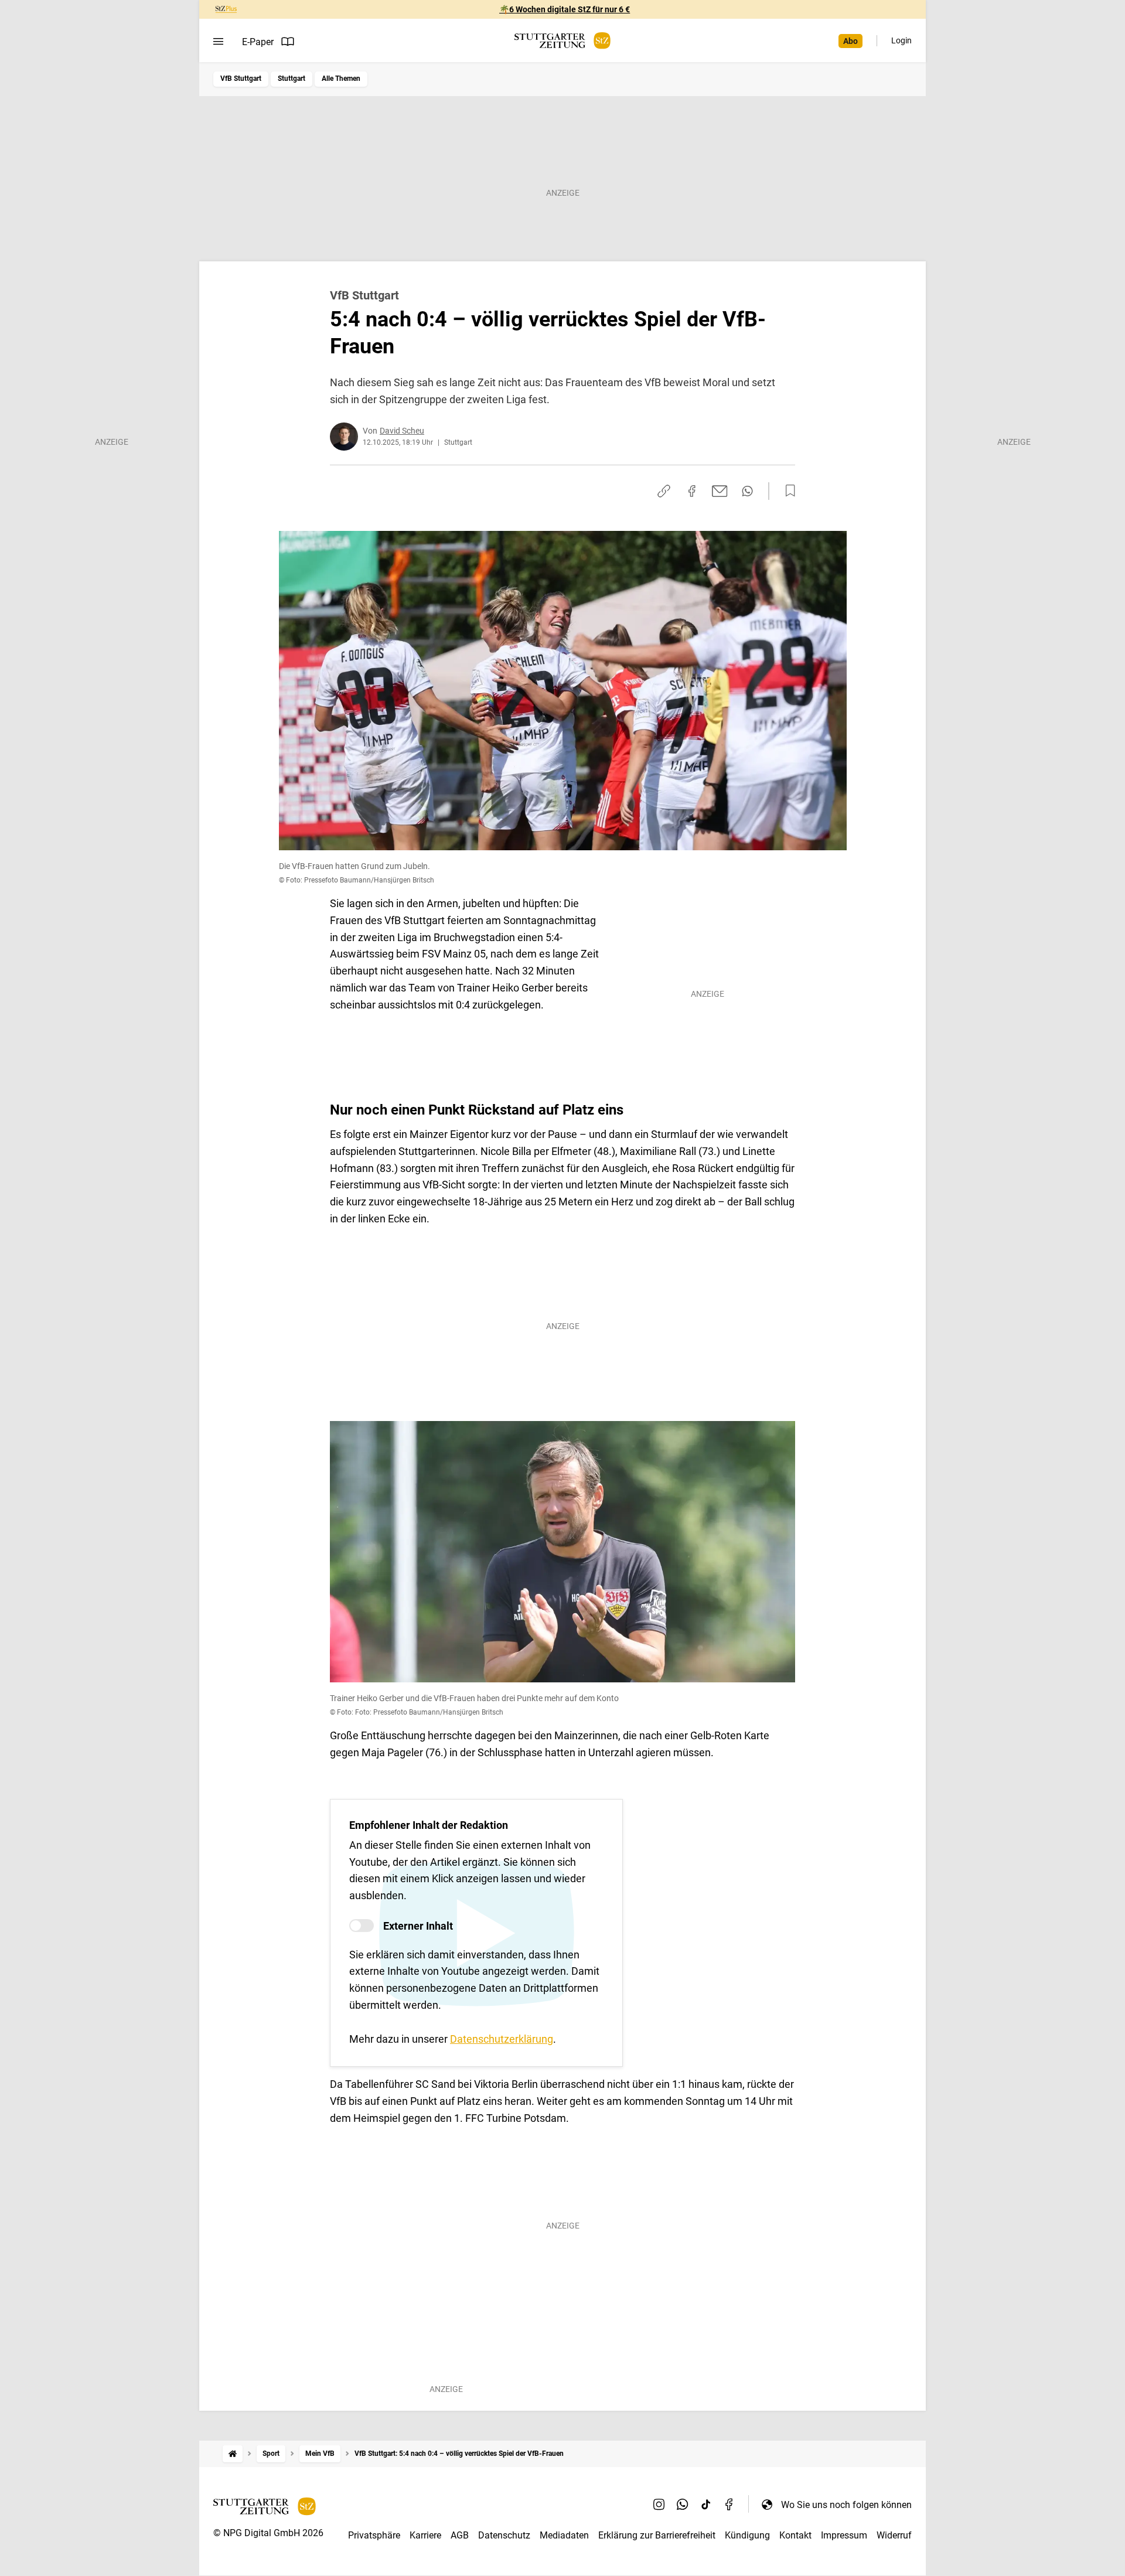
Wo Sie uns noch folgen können (846, 2505)
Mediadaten (564, 2535)
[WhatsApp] (683, 2505)
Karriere (425, 2535)
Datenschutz (504, 2535)
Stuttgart (292, 79)
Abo (850, 41)
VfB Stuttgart (241, 79)
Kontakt (795, 2535)
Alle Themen (341, 79)
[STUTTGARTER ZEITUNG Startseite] (562, 41)
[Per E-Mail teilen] (720, 491)
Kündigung (747, 2535)
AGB (460, 2535)
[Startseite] (233, 2454)
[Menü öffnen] (218, 42)
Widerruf (894, 2535)
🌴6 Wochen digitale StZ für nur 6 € (565, 9)
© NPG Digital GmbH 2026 (268, 2533)
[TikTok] (706, 2505)
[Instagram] (659, 2505)
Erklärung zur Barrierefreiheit (657, 2535)
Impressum (844, 2535)
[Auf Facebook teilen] (692, 491)
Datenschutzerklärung (502, 2039)
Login (901, 40)
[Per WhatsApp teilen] (747, 491)
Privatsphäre (374, 2535)
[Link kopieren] (664, 491)
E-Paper (258, 42)
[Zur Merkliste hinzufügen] (787, 491)
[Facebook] (729, 2505)
